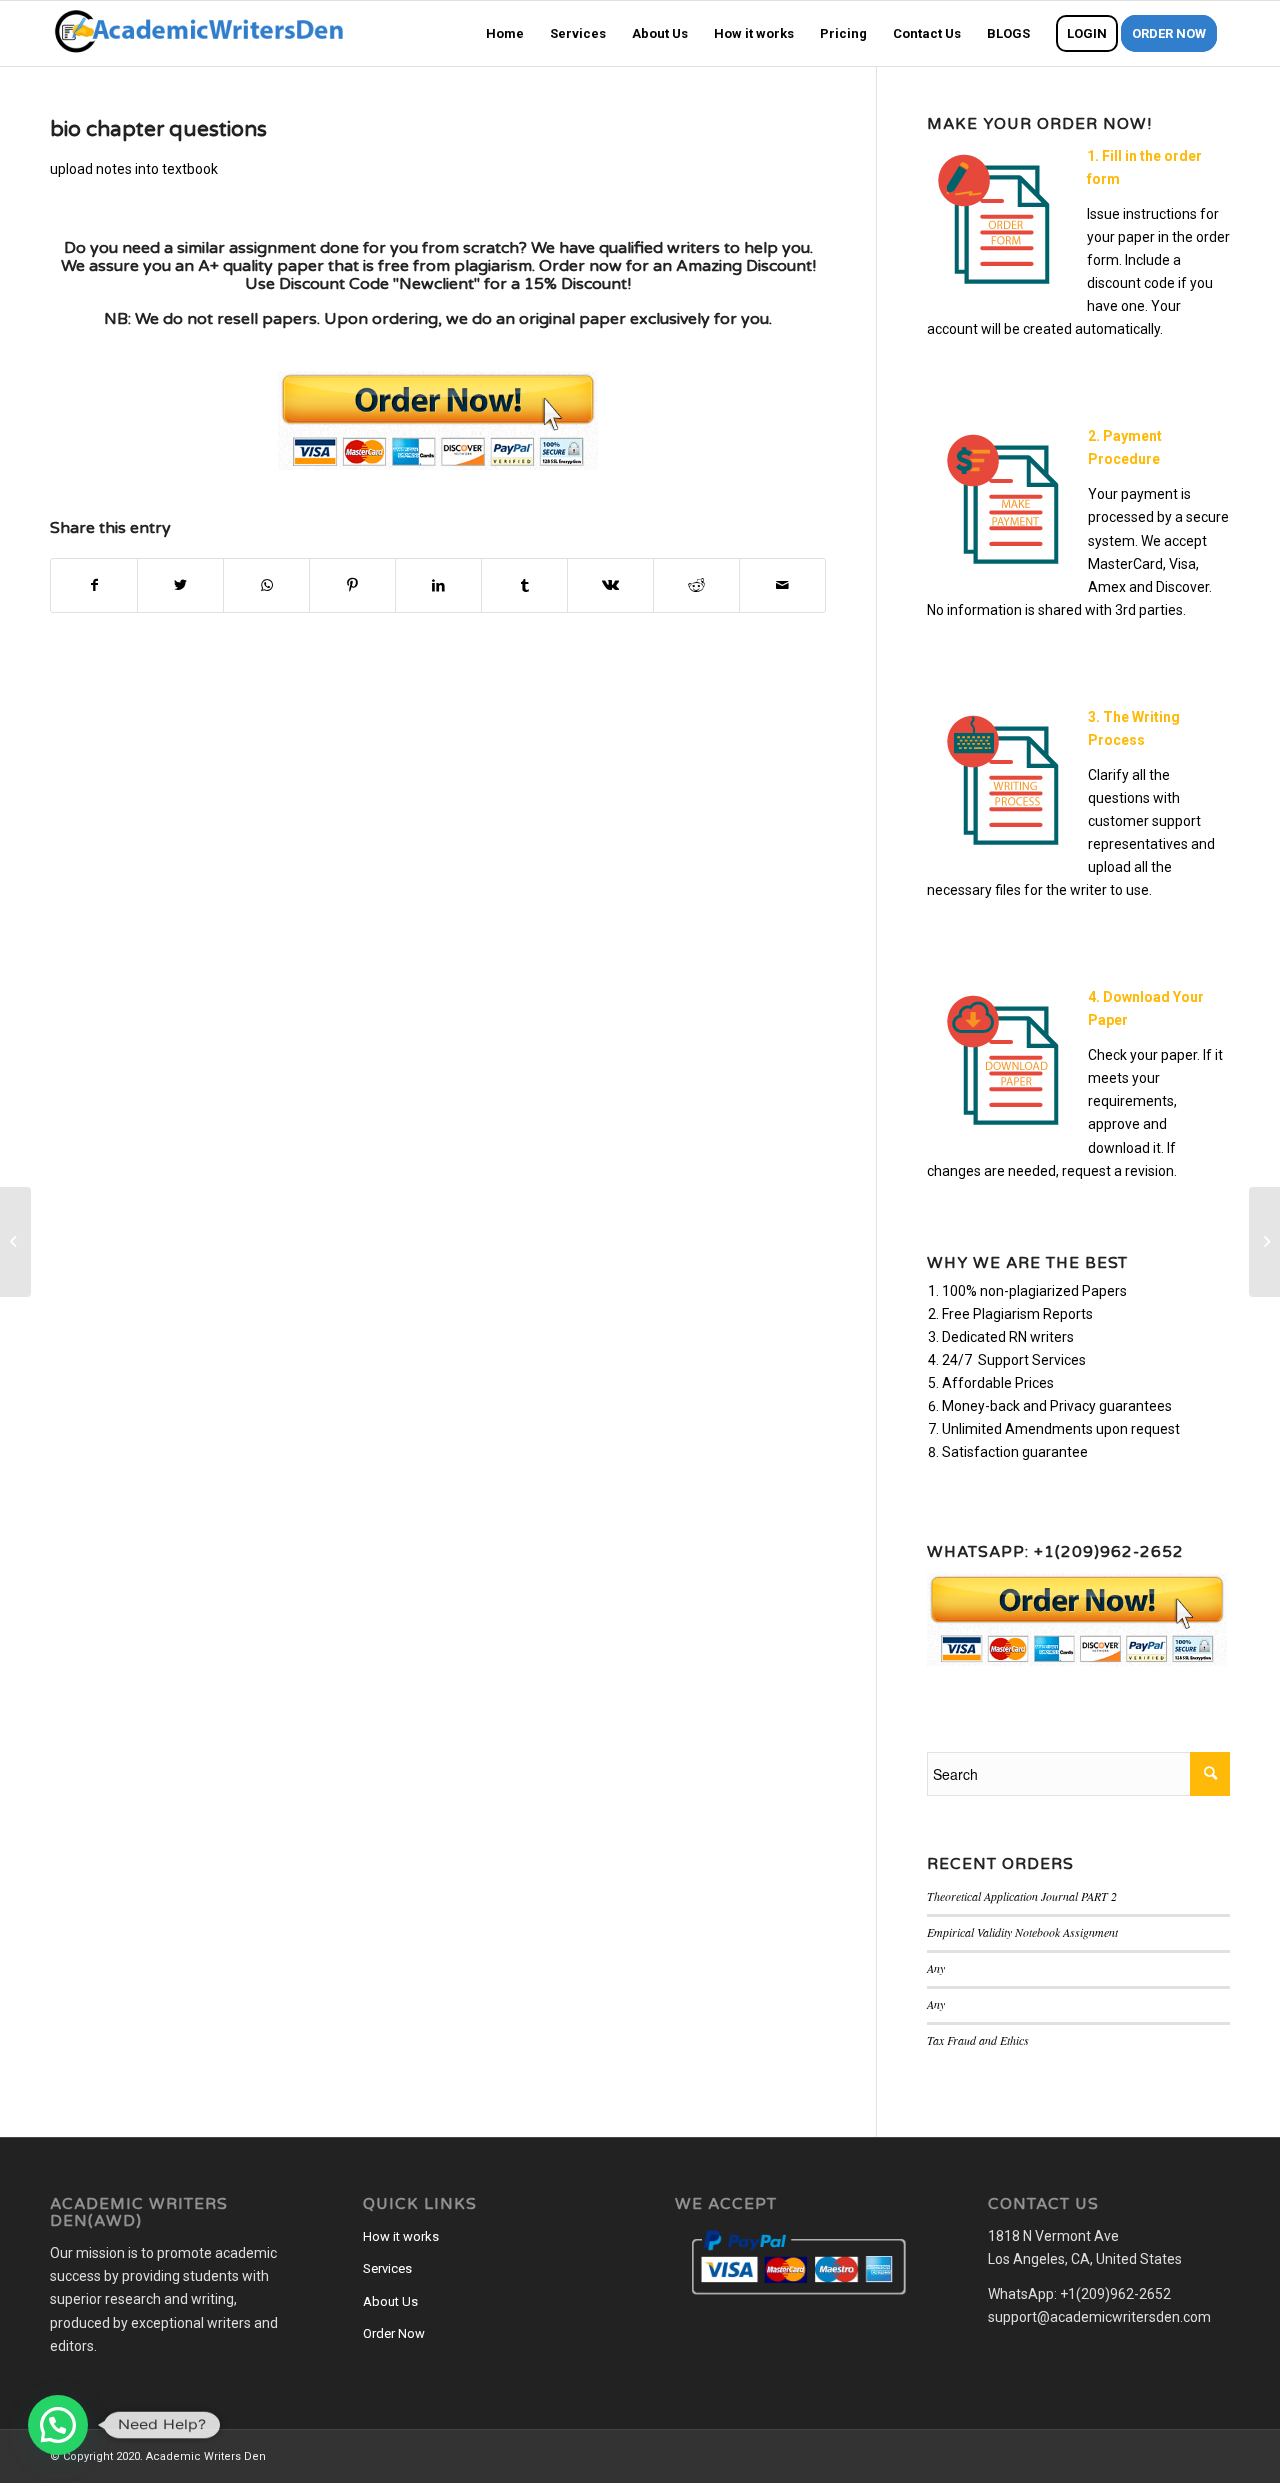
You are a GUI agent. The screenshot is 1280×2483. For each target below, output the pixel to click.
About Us (390, 2301)
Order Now (394, 2333)
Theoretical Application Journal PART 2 (1022, 1896)
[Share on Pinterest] (352, 585)
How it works (401, 2236)
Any (936, 1968)
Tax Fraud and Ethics (978, 2040)
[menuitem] (505, 33)
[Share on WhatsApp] (266, 585)
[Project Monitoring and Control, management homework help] (15, 1242)
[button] (58, 2425)
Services (387, 2268)
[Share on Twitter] (180, 585)
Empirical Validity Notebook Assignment (1022, 1932)
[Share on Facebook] (94, 585)
